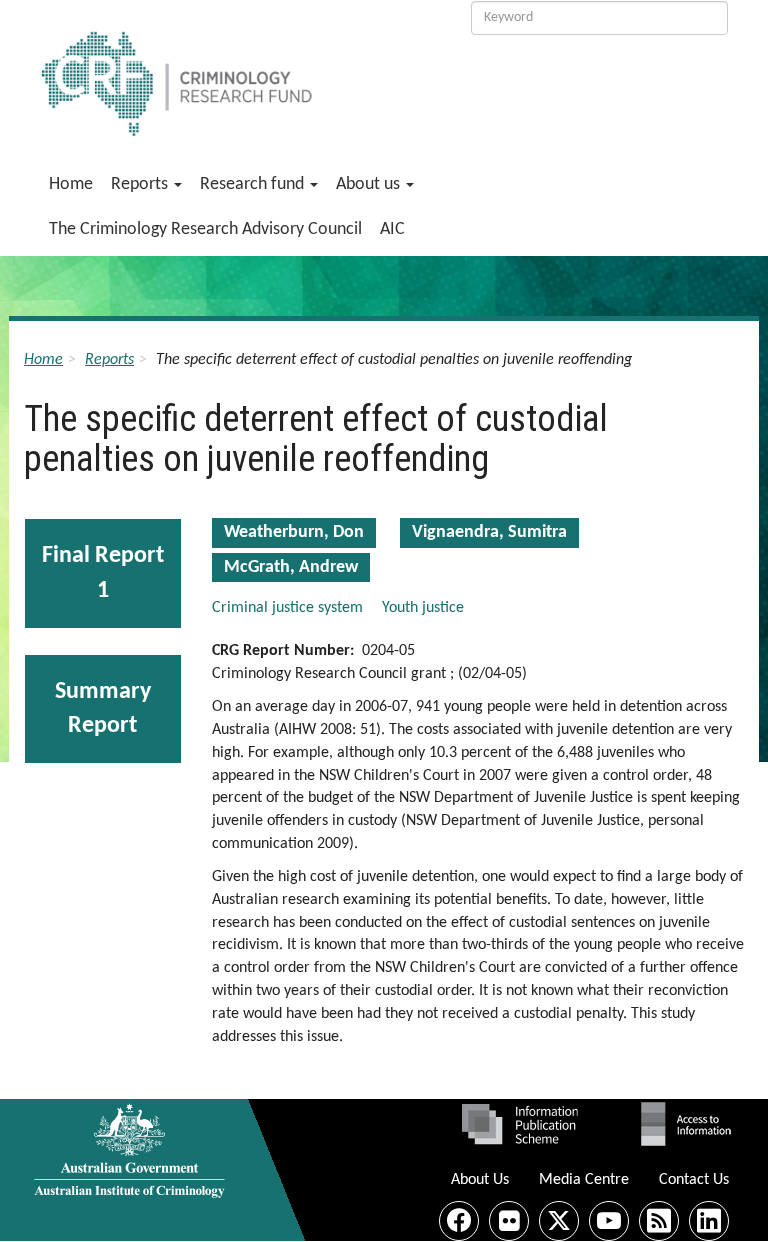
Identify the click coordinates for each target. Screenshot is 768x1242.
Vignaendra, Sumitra (489, 532)
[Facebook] (459, 1221)
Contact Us (694, 1180)
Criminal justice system (287, 608)
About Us (480, 1180)
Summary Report (103, 709)
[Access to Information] (691, 1124)
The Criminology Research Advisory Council (205, 229)
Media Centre (584, 1180)
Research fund (254, 184)
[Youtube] (609, 1221)
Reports (141, 184)
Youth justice (423, 608)
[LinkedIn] (709, 1221)
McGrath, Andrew (291, 567)
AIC (392, 229)
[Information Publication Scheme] (519, 1124)
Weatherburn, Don (294, 532)
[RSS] (659, 1221)
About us (370, 184)
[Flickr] (509, 1221)
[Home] (237, 73)
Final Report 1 (103, 573)
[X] (559, 1221)
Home (71, 184)
